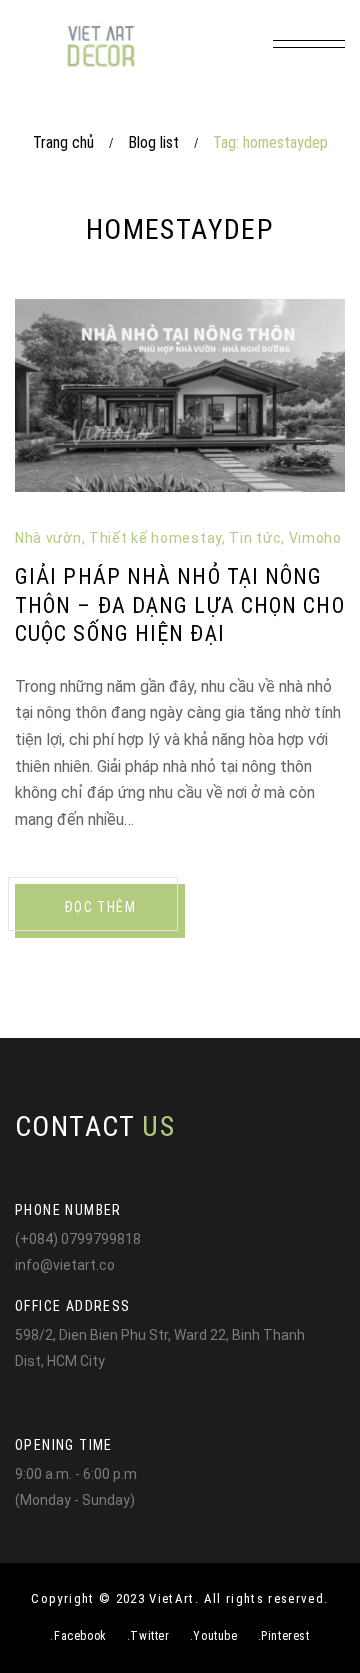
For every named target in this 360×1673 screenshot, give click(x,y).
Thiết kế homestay (155, 538)
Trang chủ (63, 142)
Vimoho (315, 538)
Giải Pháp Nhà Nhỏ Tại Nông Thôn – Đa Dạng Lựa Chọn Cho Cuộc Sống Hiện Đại (180, 605)
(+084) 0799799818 (78, 1239)
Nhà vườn (48, 538)
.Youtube (214, 1636)
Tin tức (255, 538)
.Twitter (148, 1636)
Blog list (153, 142)
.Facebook (78, 1636)
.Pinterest (284, 1636)
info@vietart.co (65, 1265)
